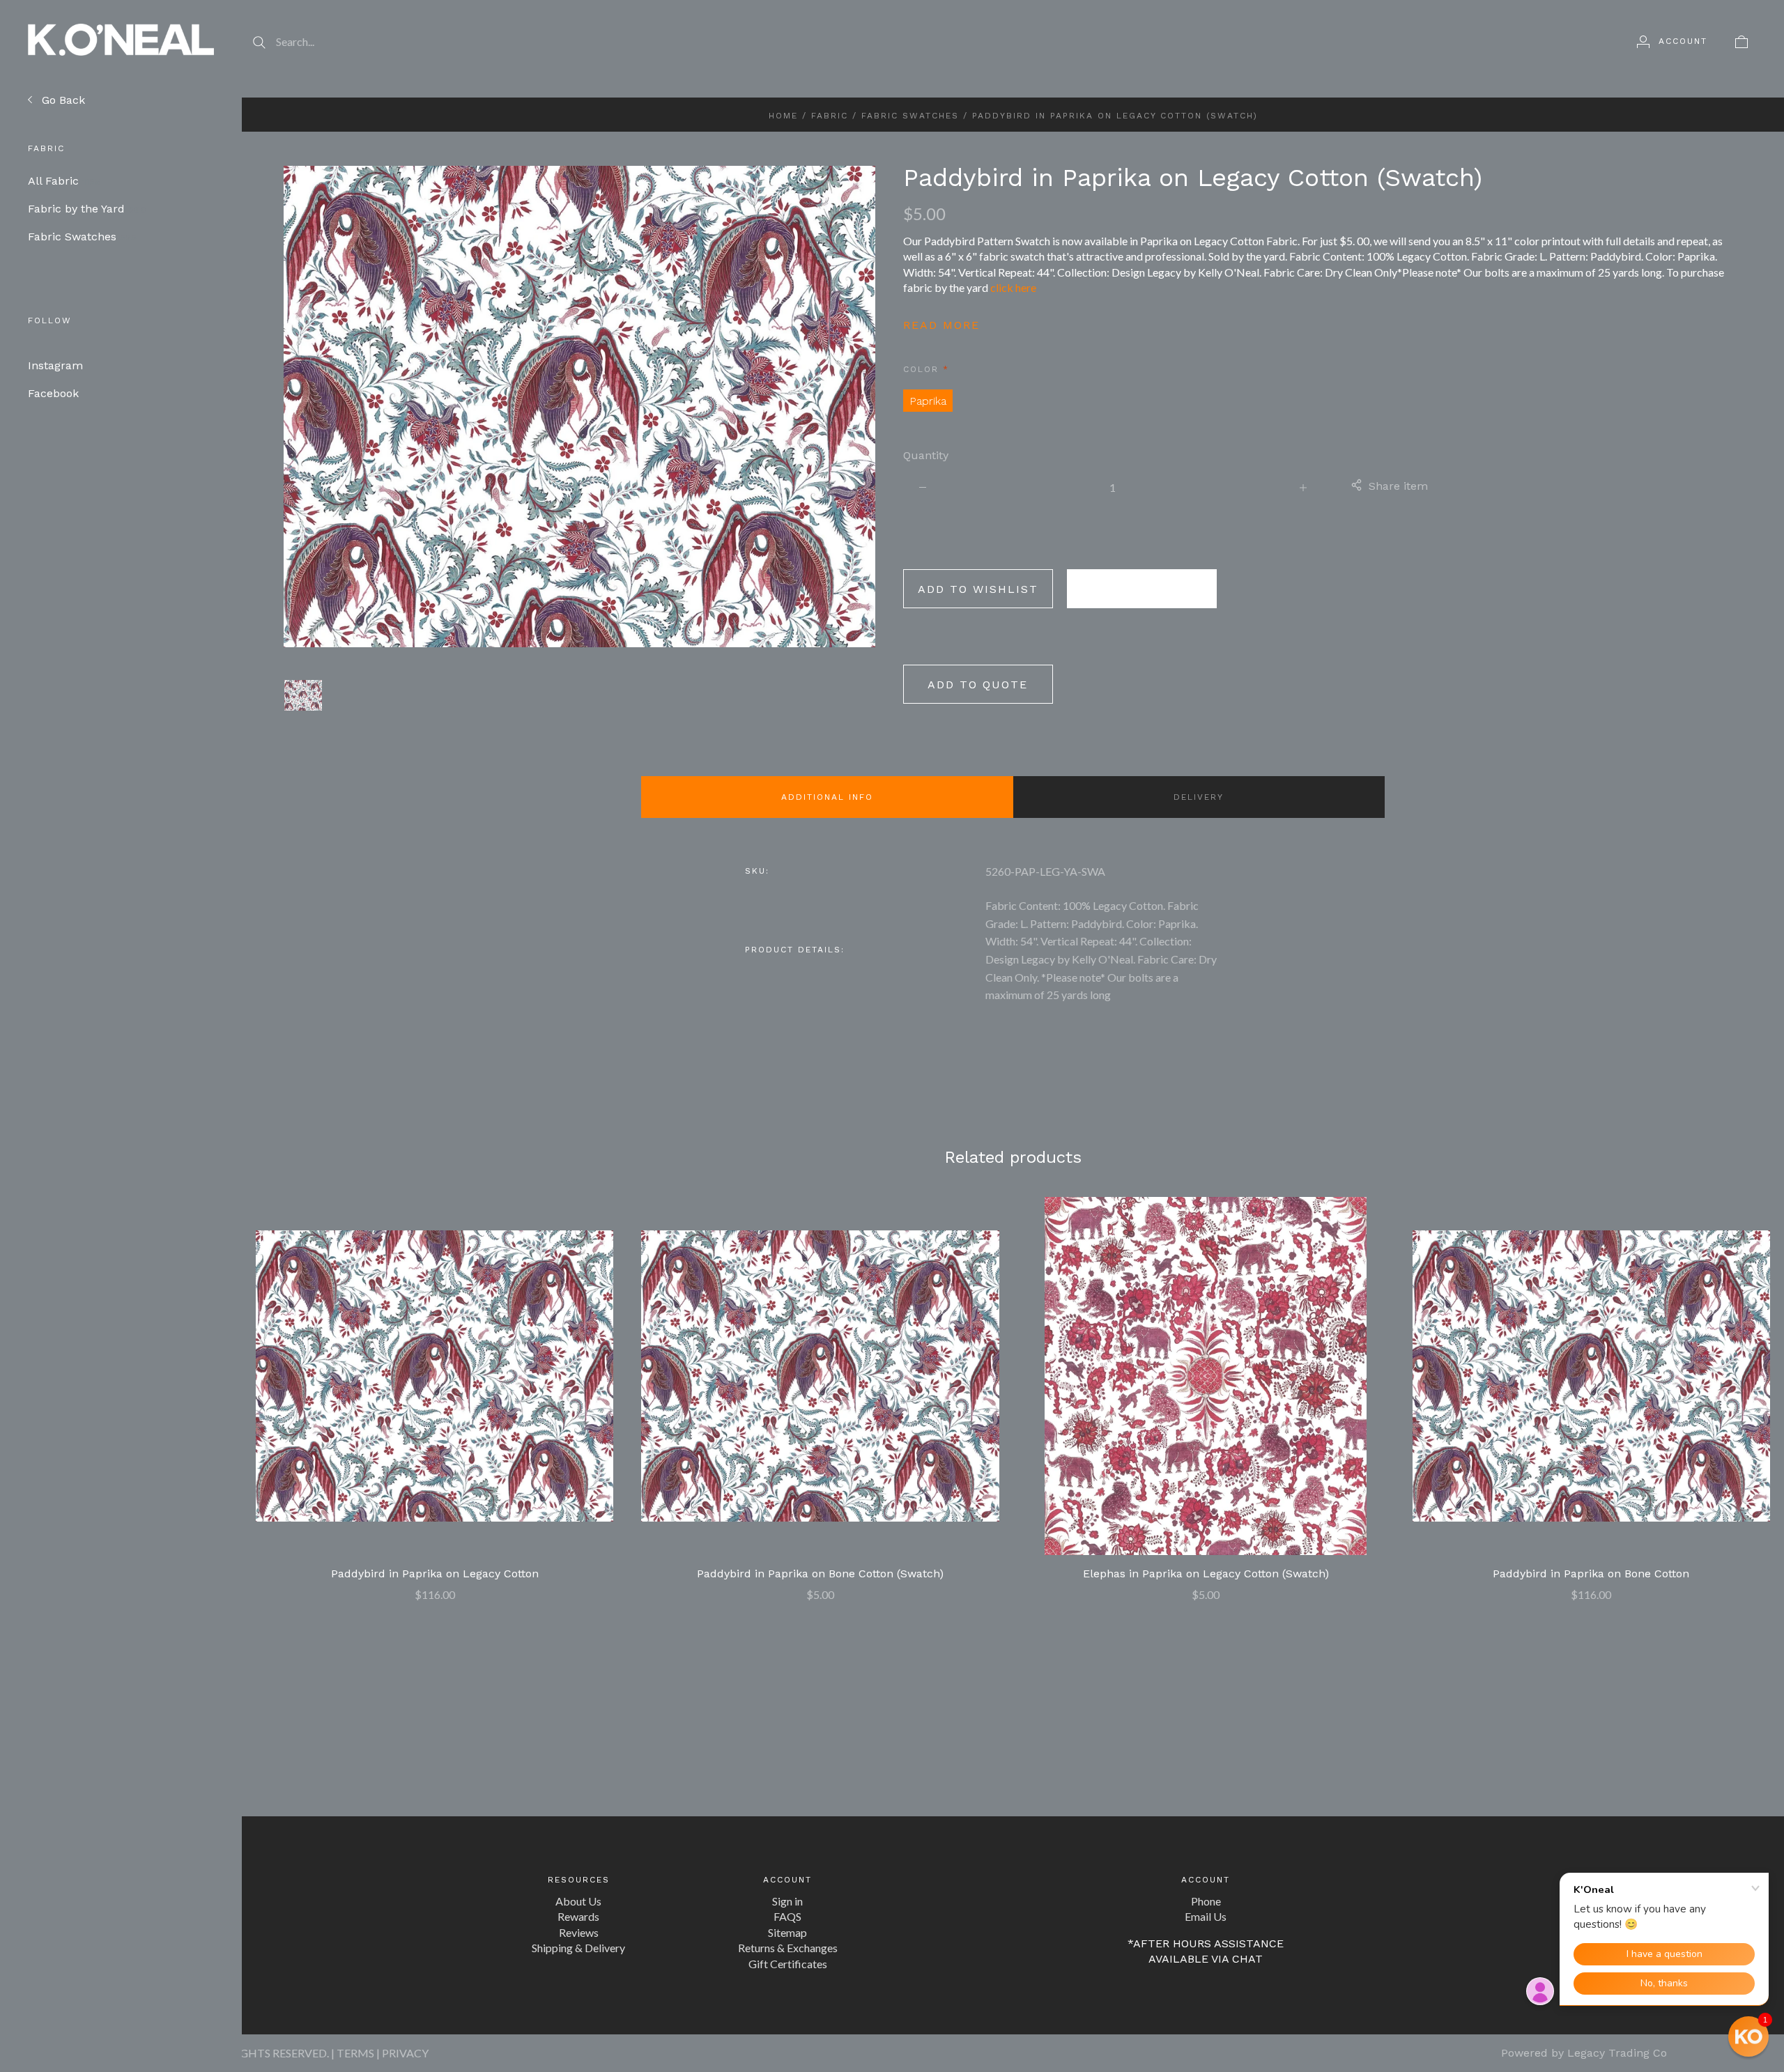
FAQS (787, 1916)
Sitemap (787, 1932)
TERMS (355, 2053)
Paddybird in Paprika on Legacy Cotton (435, 1574)
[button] (1748, 2036)
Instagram (55, 365)
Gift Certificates (788, 1964)
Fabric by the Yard (87, 209)
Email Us (1206, 1916)
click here (1013, 287)
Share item (1398, 486)
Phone (1206, 1901)
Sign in (787, 1901)
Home (783, 116)
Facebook (53, 393)
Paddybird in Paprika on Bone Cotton (1591, 1574)
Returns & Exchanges (788, 1948)
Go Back (62, 100)
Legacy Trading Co (1617, 2053)
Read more (941, 325)
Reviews (579, 1932)
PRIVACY (405, 2053)
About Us (578, 1901)
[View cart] (1741, 41)
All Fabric (64, 181)
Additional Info (827, 797)
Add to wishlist (978, 589)
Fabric (830, 116)
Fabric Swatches (82, 237)
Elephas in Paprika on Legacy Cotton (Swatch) (1206, 1574)
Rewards (578, 1916)
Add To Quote (978, 685)
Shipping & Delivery (578, 1948)
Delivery (1199, 797)
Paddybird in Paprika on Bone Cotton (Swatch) (820, 1574)
